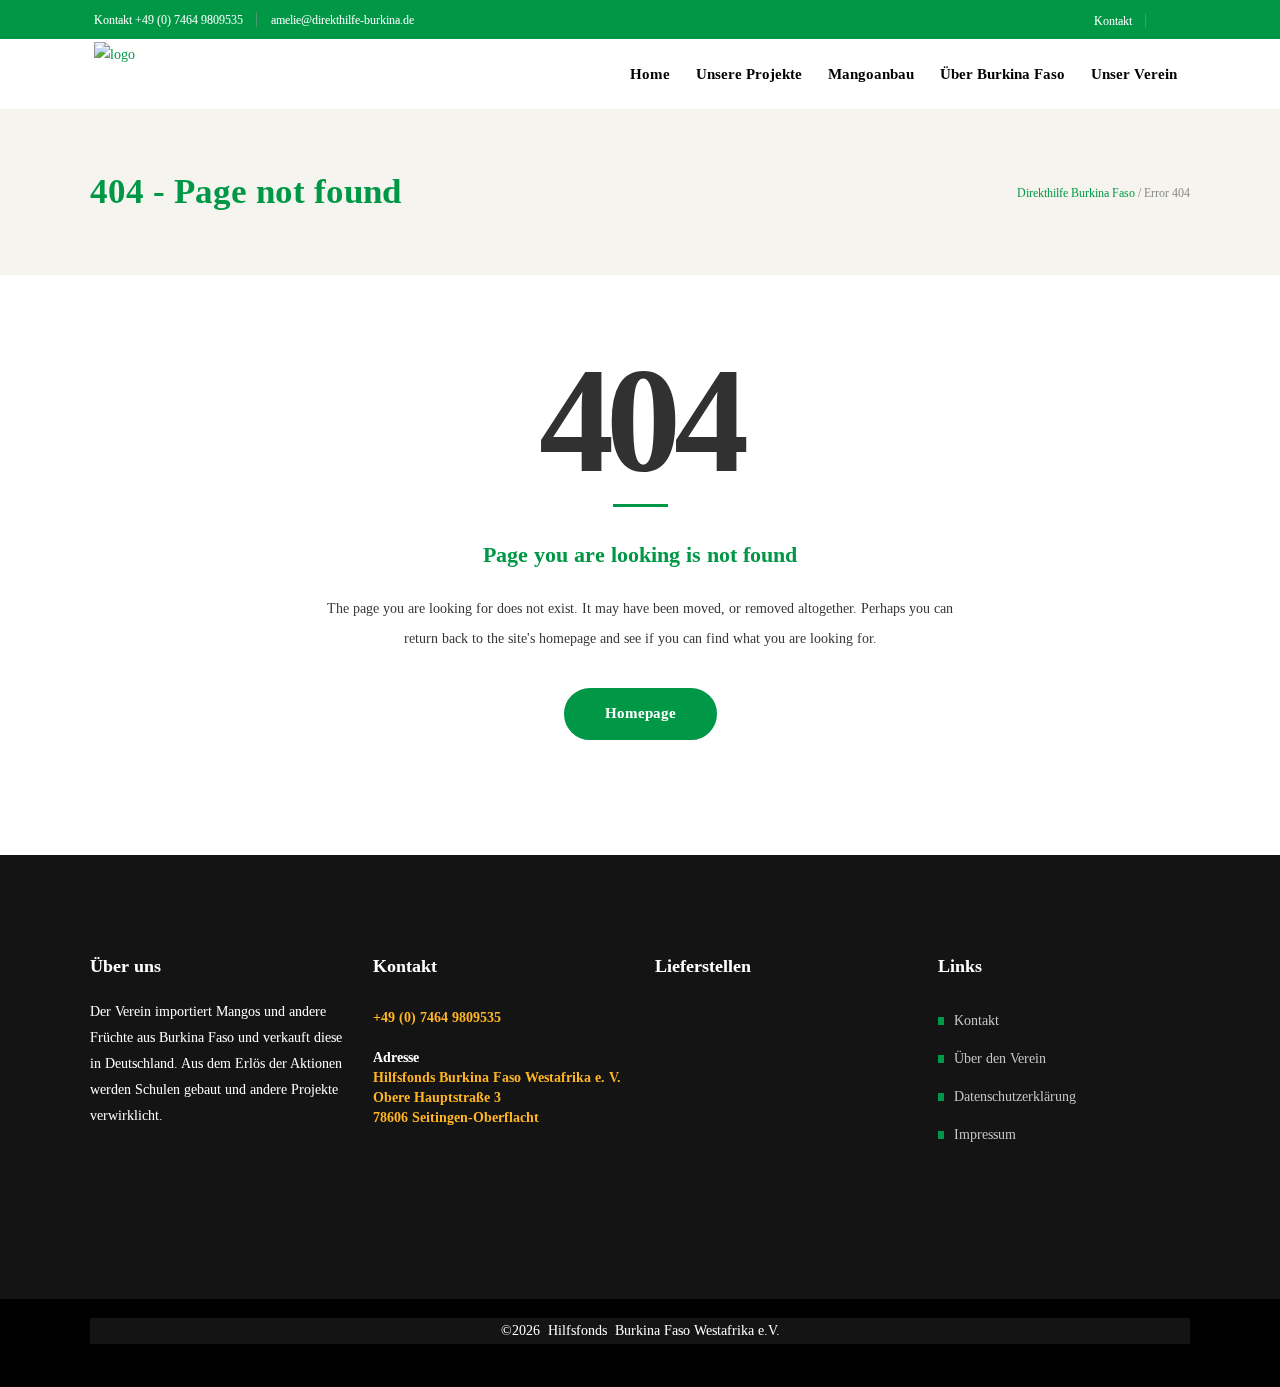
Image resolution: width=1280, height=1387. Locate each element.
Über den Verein (1000, 1058)
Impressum (985, 1134)
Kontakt (976, 1020)
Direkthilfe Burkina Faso (1076, 193)
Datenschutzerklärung (1015, 1096)
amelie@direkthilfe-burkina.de (342, 20)
